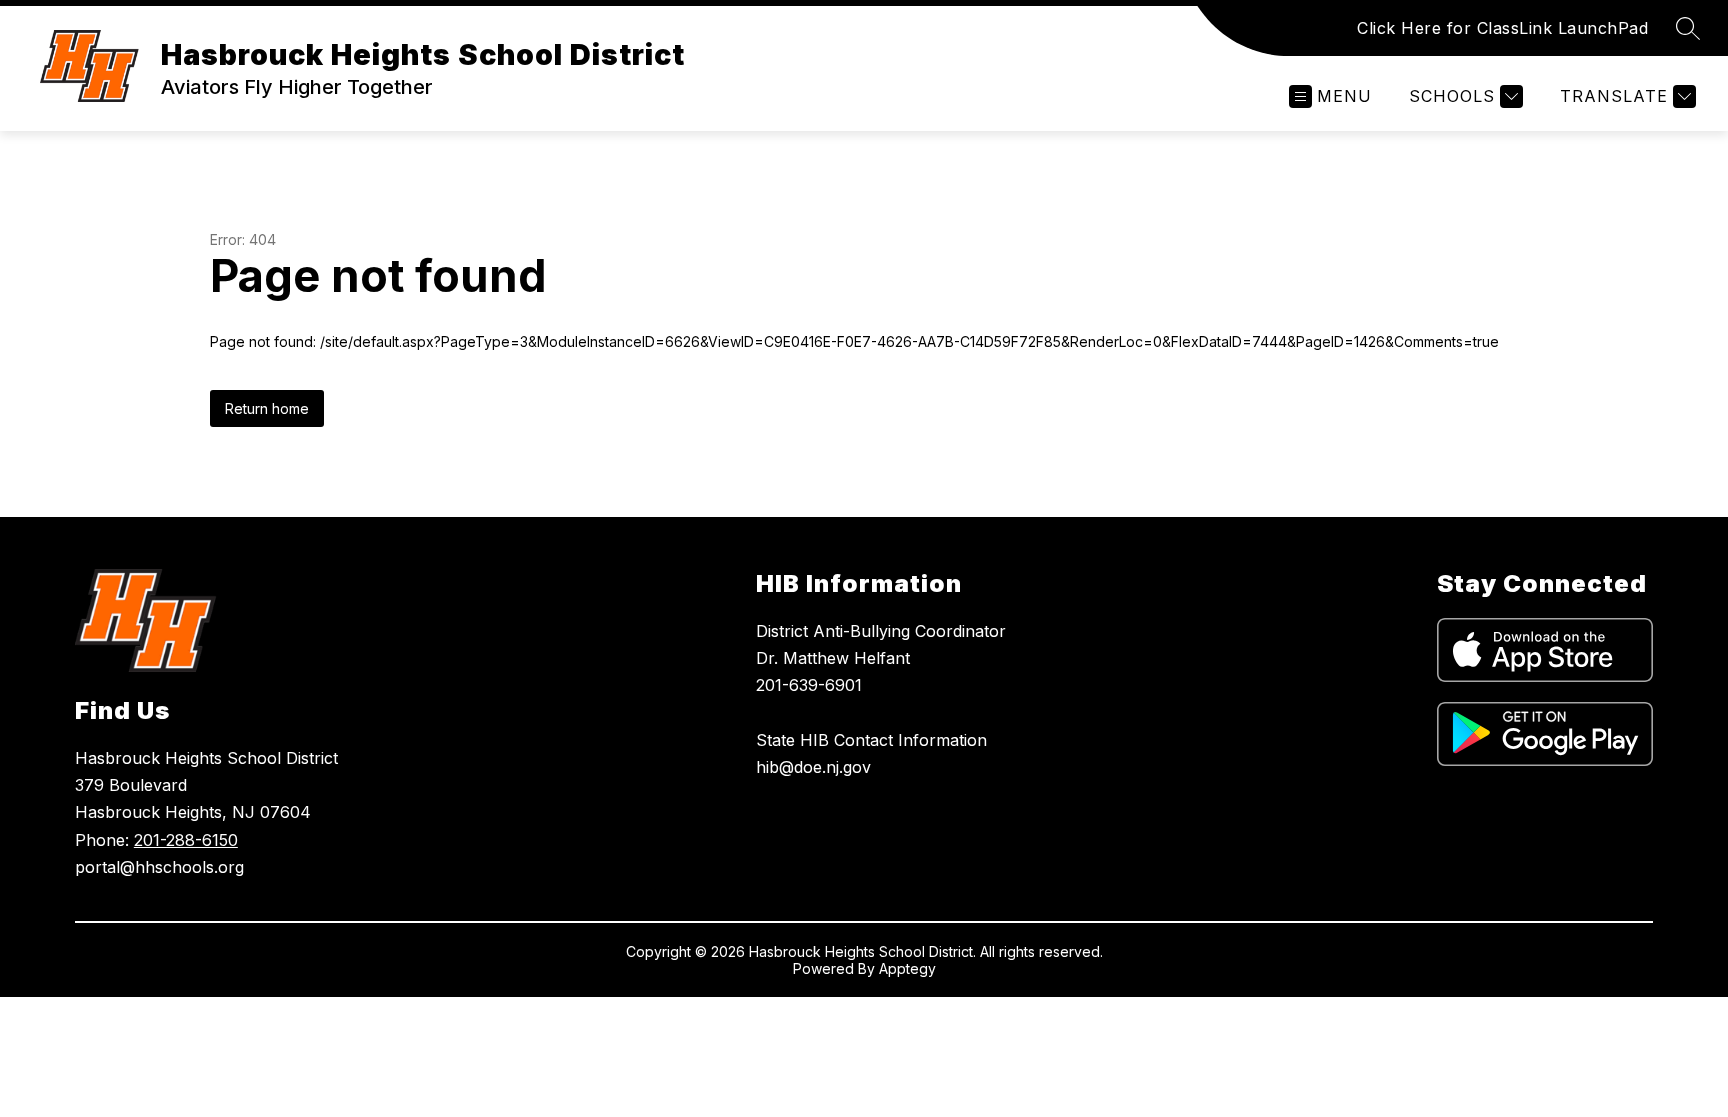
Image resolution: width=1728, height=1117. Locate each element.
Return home (267, 408)
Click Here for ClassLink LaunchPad (1502, 28)
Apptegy (907, 968)
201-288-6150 (186, 840)
